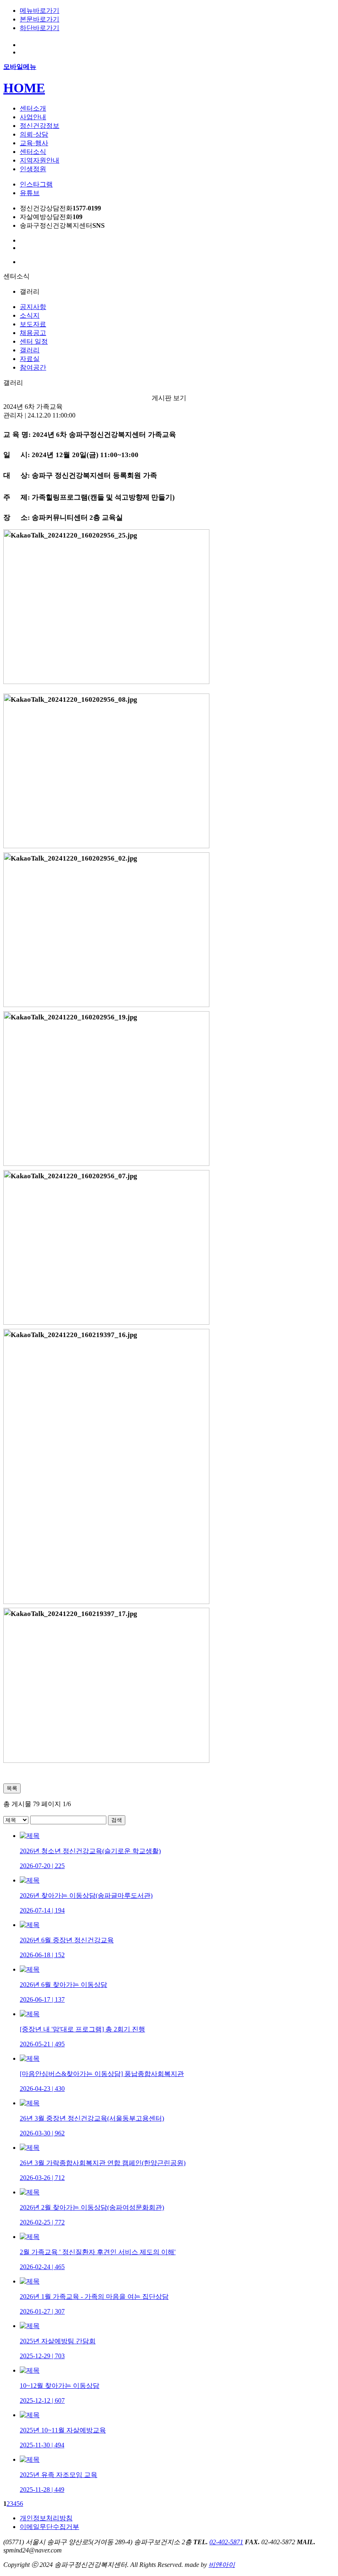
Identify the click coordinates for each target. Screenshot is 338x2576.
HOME (24, 88)
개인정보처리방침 (46, 2518)
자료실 (30, 359)
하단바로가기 (40, 28)
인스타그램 (36, 184)
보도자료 (33, 324)
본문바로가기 (40, 19)
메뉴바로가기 (40, 11)
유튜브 (30, 193)
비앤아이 (222, 2565)
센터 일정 (34, 341)
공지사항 (33, 307)
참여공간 (33, 367)
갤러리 (30, 350)
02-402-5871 (226, 2542)
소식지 (30, 315)
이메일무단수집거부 (49, 2527)
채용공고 (33, 333)
